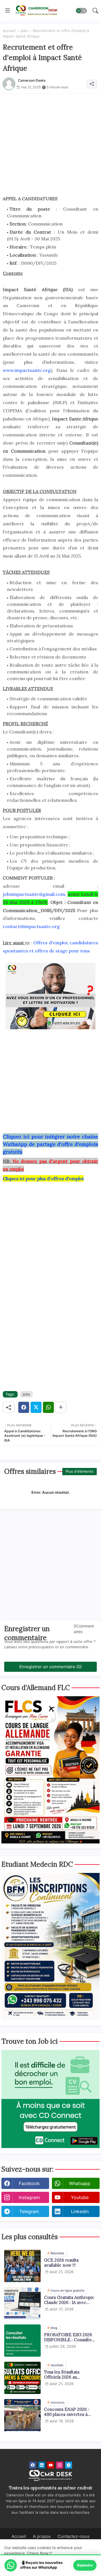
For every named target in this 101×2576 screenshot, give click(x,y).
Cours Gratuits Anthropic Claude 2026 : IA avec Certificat (69, 2300)
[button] (81, 11)
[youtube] (51, 2465)
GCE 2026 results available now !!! (61, 2263)
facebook (29, 2183)
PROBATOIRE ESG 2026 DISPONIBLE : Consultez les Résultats (69, 2337)
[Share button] (61, 1407)
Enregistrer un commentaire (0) (50, 1667)
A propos (42, 2536)
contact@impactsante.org (31, 926)
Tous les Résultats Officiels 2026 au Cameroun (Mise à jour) (68, 2375)
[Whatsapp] (48, 1407)
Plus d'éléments (80, 1471)
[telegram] (69, 2465)
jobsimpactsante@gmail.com (34, 894)
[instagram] (60, 2465)
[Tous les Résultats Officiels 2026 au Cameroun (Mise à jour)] (22, 2378)
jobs (24, 31)
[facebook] (33, 2465)
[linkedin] (42, 2465)
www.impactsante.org (27, 370)
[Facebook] (24, 1407)
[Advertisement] (50, 144)
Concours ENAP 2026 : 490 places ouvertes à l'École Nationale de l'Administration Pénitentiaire (66, 2412)
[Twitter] (36, 1407)
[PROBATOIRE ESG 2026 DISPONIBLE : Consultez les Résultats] (22, 2341)
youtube (80, 2197)
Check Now (38, 2553)
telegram (29, 2211)
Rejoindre (85, 2565)
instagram (29, 2197)
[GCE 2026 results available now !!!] (22, 2266)
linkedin (80, 2211)
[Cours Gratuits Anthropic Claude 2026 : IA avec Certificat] (22, 2303)
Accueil (9, 31)
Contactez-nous (74, 2536)
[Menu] (8, 11)
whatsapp (80, 2183)
